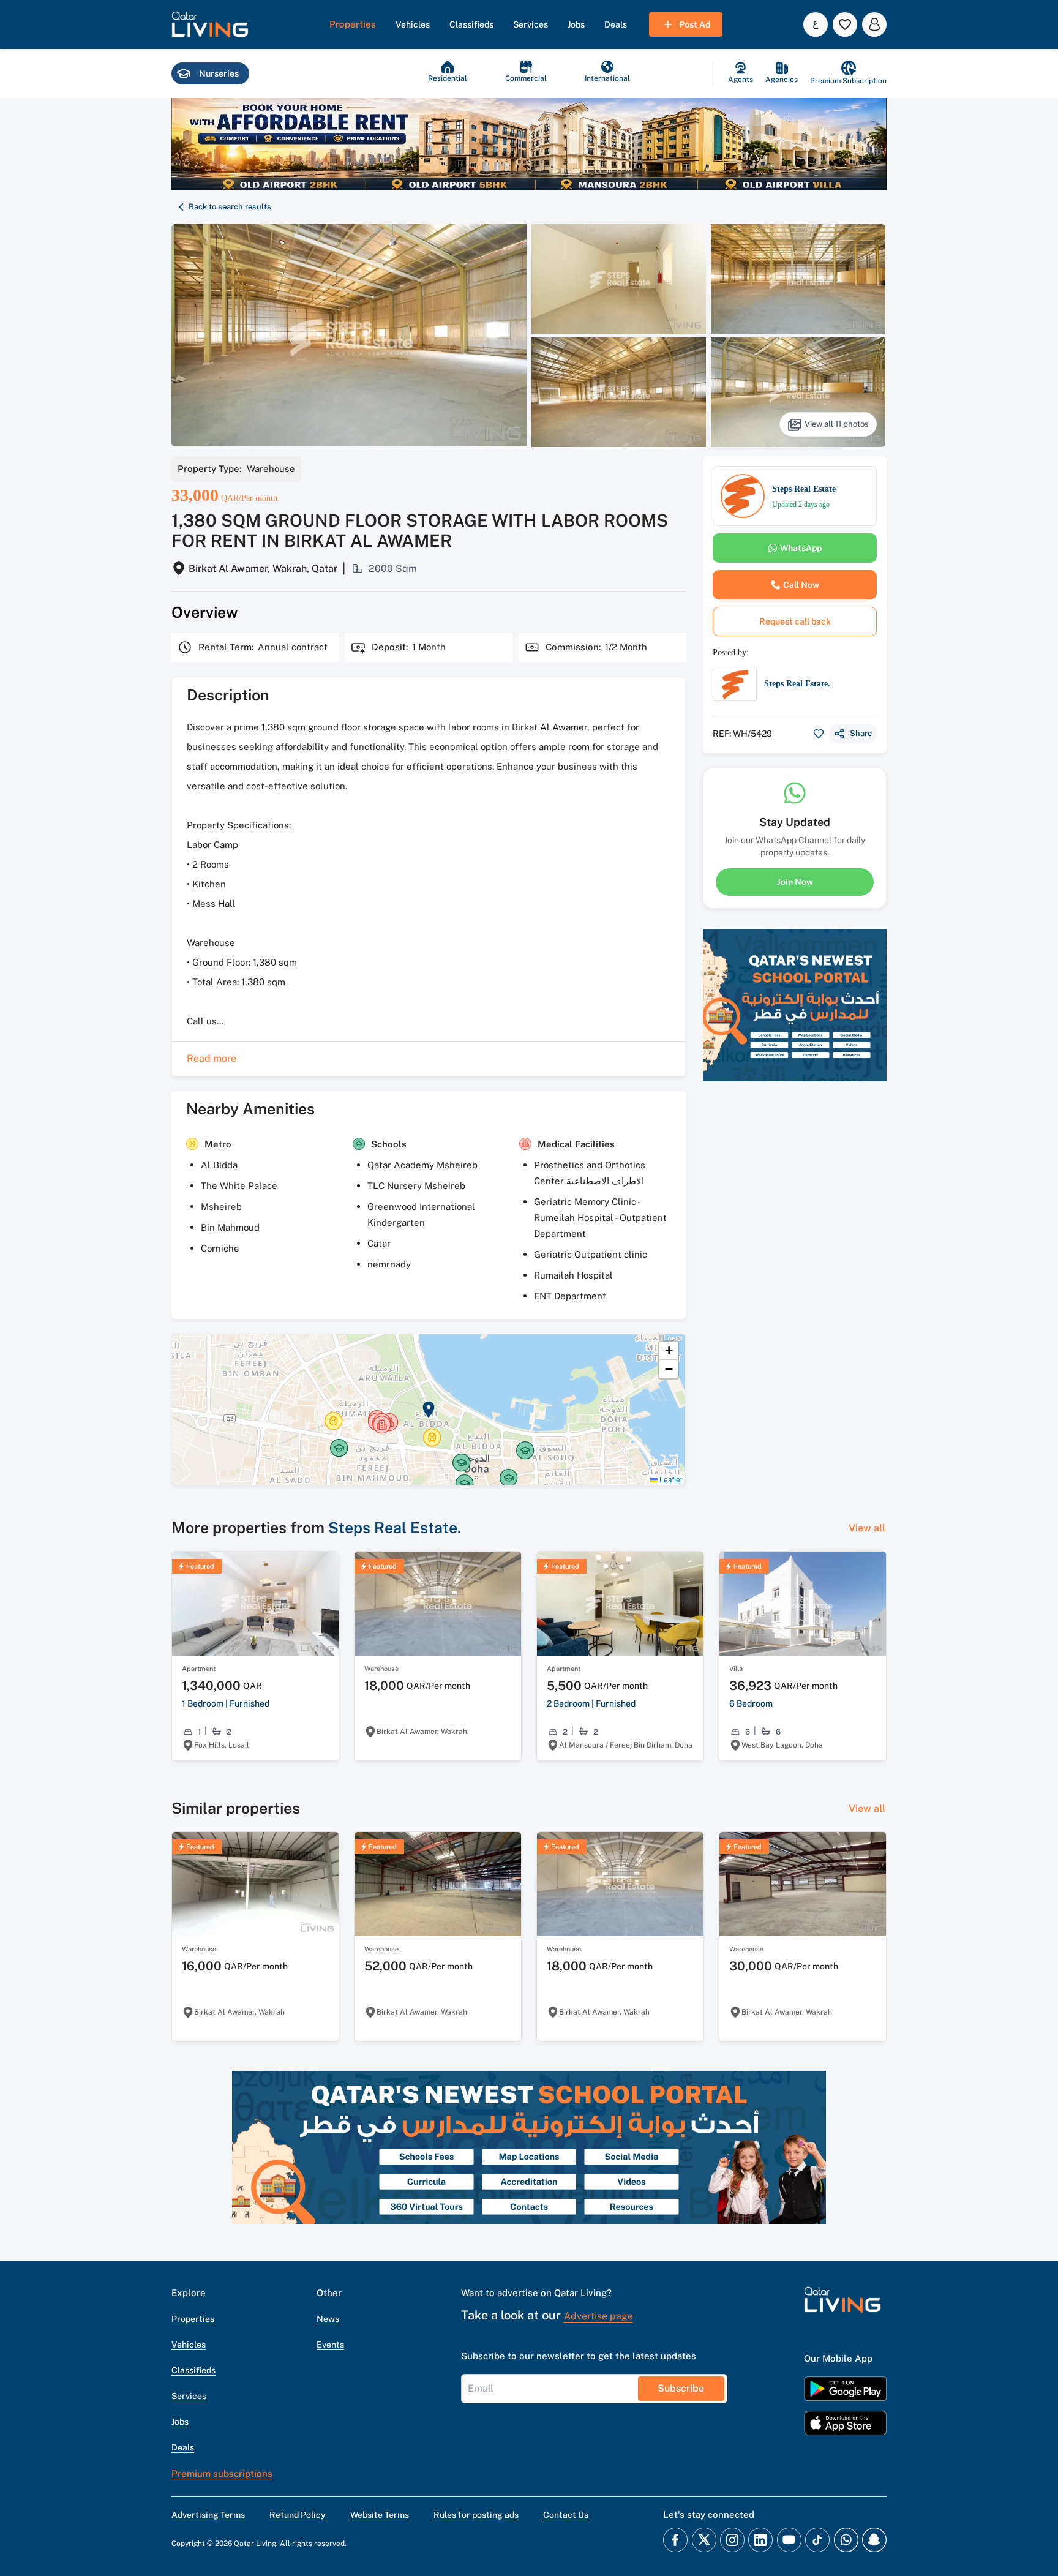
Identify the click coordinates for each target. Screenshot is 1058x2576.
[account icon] (874, 24)
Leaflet (670, 1479)
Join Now (795, 882)
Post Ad (695, 24)
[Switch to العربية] (816, 24)
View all (867, 1528)
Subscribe (681, 2388)
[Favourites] (845, 24)
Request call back (795, 621)
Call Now (801, 585)
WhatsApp (801, 548)
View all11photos (837, 424)
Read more (212, 1058)
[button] (210, 24)
